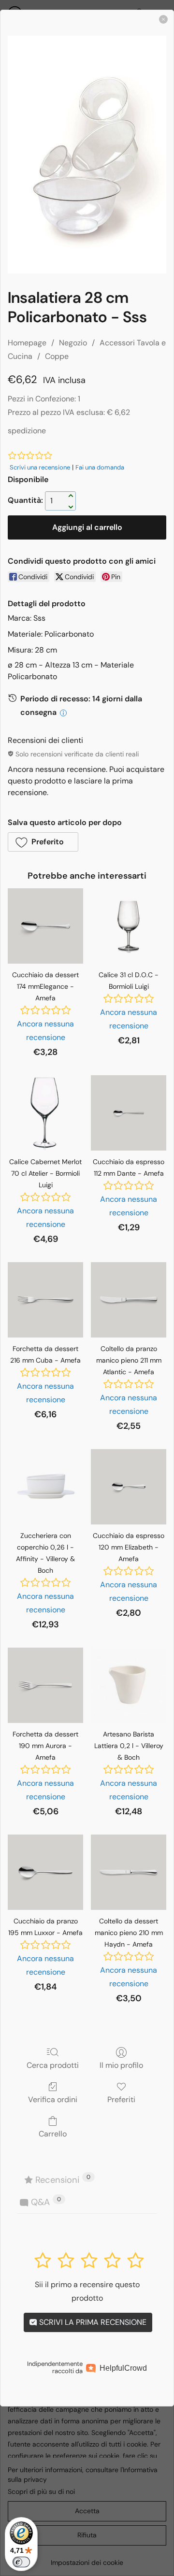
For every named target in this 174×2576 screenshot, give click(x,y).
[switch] (21, 2562)
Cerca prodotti (53, 2065)
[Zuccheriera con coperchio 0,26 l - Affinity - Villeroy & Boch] (45, 1487)
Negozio (73, 343)
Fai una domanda (100, 467)
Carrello (53, 2134)
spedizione (27, 431)
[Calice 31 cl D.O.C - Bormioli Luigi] (129, 926)
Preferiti (121, 2099)
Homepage (27, 343)
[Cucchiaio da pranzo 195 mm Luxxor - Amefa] (45, 1872)
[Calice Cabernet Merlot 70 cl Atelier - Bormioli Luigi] (45, 1113)
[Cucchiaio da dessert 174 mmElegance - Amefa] (45, 926)
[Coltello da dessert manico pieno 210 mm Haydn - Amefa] (129, 1872)
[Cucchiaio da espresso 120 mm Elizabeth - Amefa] (129, 1487)
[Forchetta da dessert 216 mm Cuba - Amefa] (45, 1300)
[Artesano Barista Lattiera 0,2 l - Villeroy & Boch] (129, 1685)
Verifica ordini (53, 2099)
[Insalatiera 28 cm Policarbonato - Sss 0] (87, 155)
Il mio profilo (121, 2065)
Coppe (57, 356)
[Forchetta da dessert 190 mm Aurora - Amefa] (45, 1685)
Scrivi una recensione (40, 467)
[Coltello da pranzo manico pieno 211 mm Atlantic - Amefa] (129, 1300)
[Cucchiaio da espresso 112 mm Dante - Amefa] (129, 1113)
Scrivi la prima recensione (92, 2322)
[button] (43, 842)
